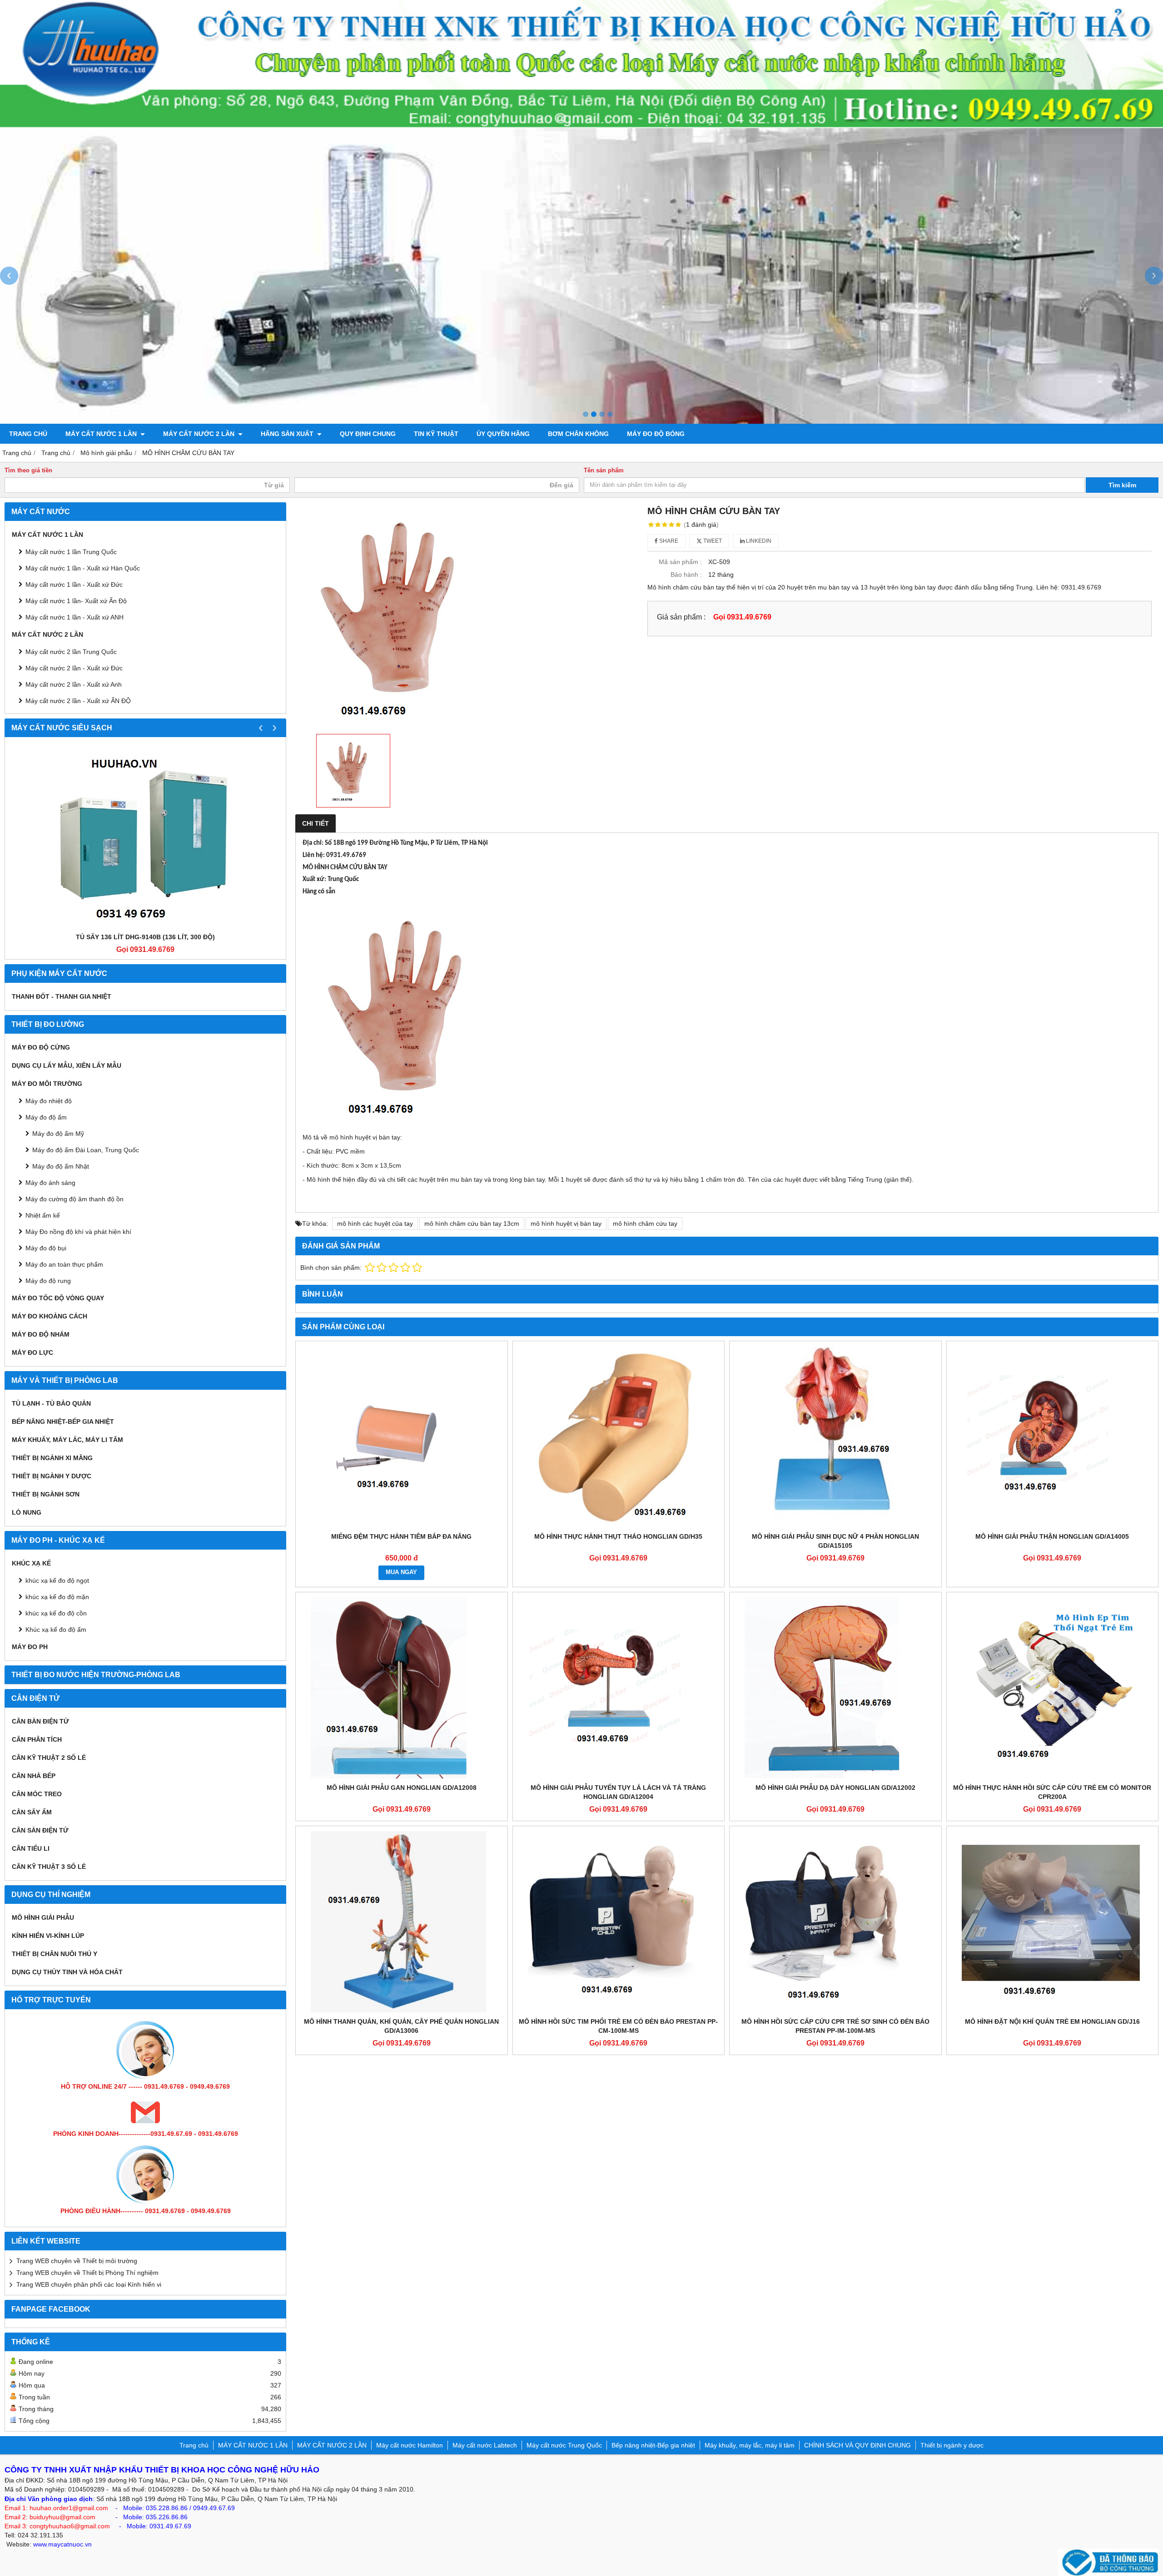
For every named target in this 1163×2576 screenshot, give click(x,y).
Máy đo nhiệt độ (49, 1101)
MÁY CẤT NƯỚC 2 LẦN (200, 434)
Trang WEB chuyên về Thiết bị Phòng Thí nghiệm (87, 2273)
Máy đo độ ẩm (46, 1117)
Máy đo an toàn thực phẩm (64, 1264)
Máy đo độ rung (48, 1281)
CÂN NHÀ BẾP (34, 1776)
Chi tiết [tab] (316, 823)
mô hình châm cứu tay (645, 1224)
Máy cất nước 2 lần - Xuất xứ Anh (74, 684)
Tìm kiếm (1122, 485)
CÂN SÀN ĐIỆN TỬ (40, 1830)
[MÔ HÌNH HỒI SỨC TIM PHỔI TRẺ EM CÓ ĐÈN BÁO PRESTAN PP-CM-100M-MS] (619, 1922)
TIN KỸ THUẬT (436, 434)
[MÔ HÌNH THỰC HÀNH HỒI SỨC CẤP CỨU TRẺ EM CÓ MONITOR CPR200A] (1053, 1688)
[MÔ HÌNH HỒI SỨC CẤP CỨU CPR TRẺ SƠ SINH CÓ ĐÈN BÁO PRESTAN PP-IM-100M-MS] (835, 1922)
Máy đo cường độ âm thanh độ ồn (75, 1199)
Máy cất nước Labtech (485, 2445)
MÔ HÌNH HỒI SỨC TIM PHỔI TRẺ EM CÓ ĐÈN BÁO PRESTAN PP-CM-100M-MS (618, 2026)
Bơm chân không (578, 434)
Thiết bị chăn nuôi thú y (55, 1954)
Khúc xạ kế (31, 1563)
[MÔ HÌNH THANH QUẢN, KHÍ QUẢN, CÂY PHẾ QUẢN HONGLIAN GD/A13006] (402, 1922)
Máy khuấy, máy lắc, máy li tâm (67, 1440)
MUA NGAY (401, 1572)
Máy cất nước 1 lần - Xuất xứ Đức (74, 585)
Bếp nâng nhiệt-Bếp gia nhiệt (63, 1422)
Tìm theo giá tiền (28, 471)
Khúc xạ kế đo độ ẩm (56, 1630)
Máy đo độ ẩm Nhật (61, 1166)
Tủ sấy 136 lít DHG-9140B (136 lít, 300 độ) (145, 937)
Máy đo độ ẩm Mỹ (58, 1134)
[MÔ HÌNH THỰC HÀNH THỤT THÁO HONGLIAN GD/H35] (619, 1437)
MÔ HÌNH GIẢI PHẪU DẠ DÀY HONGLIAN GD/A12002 (835, 1788)
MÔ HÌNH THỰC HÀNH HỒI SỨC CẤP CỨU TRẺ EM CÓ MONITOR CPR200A (1052, 1792)
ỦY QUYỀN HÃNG (503, 434)
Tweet (712, 541)
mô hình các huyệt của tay (375, 1224)
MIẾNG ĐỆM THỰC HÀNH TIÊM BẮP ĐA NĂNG (401, 1536)
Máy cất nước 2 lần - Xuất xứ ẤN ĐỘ (78, 701)
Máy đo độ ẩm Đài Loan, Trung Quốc (86, 1150)
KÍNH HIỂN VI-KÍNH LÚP (48, 1936)
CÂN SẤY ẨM (32, 1812)
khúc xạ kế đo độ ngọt (57, 1580)
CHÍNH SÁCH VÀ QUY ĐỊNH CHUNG (857, 2445)
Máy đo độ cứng (41, 1047)
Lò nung (27, 1512)
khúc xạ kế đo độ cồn (56, 1613)
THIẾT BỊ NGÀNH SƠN (46, 1494)
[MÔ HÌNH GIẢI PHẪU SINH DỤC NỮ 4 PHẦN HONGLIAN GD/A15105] (835, 1437)
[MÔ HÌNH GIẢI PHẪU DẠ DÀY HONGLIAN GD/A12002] (835, 1688)
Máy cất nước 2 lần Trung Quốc (71, 652)
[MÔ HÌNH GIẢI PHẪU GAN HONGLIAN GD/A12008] (402, 1688)
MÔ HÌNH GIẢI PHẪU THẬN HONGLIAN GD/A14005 (1052, 1536)
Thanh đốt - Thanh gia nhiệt (62, 996)
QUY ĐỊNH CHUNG (368, 434)
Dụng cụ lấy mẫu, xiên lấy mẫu (67, 1065)
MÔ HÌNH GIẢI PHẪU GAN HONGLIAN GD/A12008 (402, 1788)
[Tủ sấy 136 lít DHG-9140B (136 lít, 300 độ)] (145, 837)
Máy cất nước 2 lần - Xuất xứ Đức (74, 668)
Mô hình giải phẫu (43, 1917)
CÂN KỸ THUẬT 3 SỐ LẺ (49, 1867)
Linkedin (758, 541)
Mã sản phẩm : (680, 562)
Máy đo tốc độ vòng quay (58, 1298)
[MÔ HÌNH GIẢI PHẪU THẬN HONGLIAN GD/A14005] (1053, 1437)
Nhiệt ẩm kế (43, 1215)
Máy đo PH (30, 1647)
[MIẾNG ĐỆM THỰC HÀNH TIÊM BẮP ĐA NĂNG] (402, 1437)
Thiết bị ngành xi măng (52, 1458)
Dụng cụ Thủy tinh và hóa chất (67, 1972)
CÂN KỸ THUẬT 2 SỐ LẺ (49, 1758)
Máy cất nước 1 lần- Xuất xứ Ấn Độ (76, 601)
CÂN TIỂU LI (31, 1848)
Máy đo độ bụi (46, 1248)
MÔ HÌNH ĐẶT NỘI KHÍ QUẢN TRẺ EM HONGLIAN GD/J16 (1052, 2021)
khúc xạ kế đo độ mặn (57, 1597)
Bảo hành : (686, 575)
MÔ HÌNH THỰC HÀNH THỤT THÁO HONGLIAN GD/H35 (618, 1536)
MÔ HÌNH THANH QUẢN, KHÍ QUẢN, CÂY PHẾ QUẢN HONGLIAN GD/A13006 (401, 2026)
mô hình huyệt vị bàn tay (566, 1224)
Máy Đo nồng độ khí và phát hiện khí (78, 1232)
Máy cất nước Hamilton (410, 2445)
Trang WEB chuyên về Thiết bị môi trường (77, 2261)
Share (668, 541)
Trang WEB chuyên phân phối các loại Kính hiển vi (89, 2284)
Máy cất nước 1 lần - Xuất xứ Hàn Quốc (83, 568)
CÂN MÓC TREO (37, 1794)
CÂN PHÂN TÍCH (37, 1739)
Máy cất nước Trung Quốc (564, 2445)
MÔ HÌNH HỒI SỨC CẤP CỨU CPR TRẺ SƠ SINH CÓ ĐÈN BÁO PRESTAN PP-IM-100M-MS (835, 2026)
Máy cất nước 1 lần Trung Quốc (71, 552)
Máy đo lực (32, 1352)
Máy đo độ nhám (41, 1334)
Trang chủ (28, 434)
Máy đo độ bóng (656, 434)
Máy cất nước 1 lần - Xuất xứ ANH (75, 617)
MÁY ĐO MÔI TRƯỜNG (47, 1084)
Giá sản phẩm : (681, 617)
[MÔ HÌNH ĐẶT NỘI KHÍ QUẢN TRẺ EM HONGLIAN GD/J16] (1053, 1922)
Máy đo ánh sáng (50, 1183)
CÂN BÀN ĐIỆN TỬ (40, 1721)
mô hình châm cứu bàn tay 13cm (472, 1224)
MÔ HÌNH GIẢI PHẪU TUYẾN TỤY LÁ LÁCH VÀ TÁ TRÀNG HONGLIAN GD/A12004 (618, 1792)
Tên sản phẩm (604, 471)
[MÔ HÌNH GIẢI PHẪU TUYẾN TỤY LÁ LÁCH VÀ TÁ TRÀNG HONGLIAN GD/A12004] (619, 1688)
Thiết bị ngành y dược (52, 1476)
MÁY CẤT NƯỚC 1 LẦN (102, 434)
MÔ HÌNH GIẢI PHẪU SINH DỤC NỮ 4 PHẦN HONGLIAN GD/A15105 (835, 1541)
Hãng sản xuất (288, 434)
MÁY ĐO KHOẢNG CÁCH (50, 1316)
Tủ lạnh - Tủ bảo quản (51, 1403)
